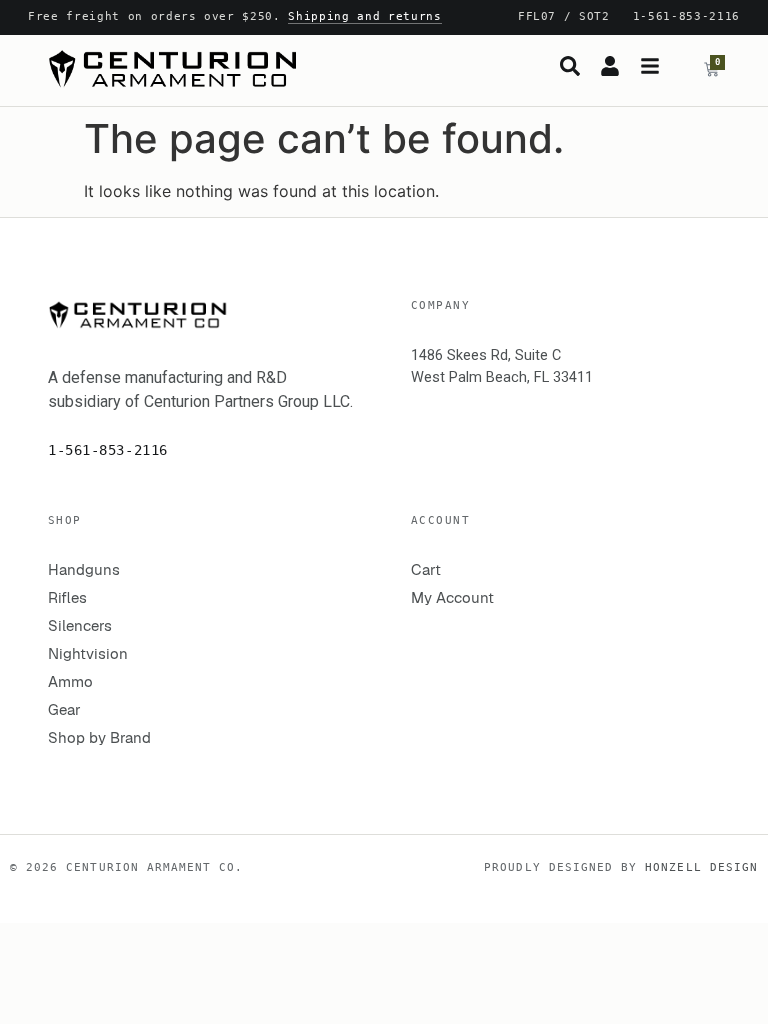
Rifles (67, 597)
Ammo (70, 681)
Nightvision (88, 653)
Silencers (80, 625)
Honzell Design (701, 867)
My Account (452, 597)
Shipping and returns (364, 16)
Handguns (84, 569)
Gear (64, 709)
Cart (426, 569)
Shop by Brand (99, 737)
